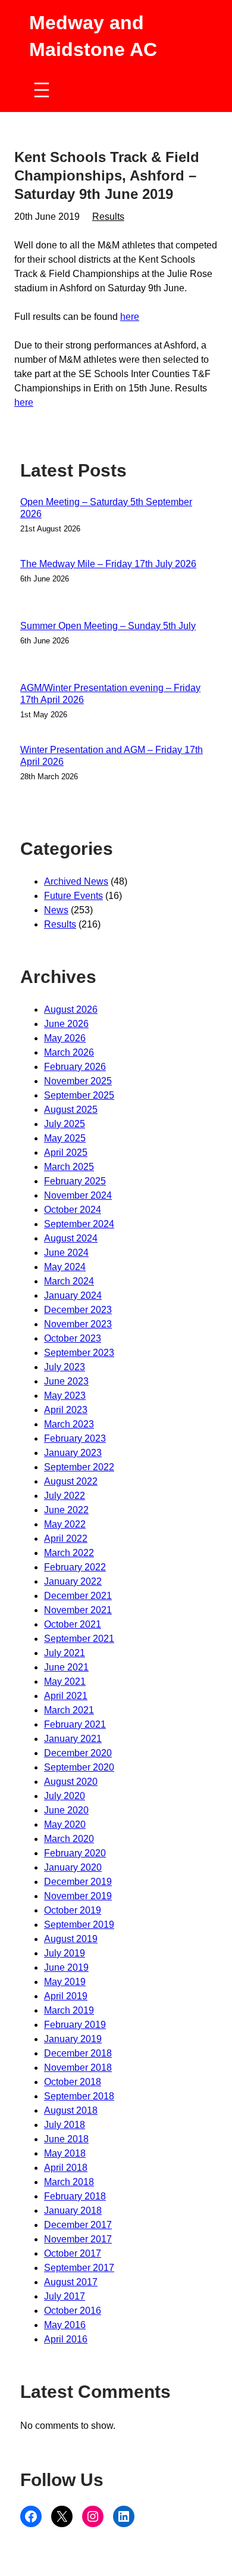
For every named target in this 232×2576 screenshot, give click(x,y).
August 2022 (71, 1481)
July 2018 (65, 2125)
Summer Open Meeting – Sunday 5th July (108, 626)
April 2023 (66, 1410)
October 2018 (73, 2082)
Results (108, 217)
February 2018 (75, 2196)
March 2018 (69, 2182)
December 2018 (78, 2053)
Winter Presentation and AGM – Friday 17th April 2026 (112, 756)
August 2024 (71, 1238)
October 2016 (73, 2311)
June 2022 (66, 1510)
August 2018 (71, 2110)
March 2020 (69, 1839)
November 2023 (78, 1324)
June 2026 (66, 1024)
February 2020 (75, 1853)
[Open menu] (42, 90)
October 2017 (73, 2253)
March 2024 (69, 1281)
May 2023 (65, 1396)
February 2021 (75, 1724)
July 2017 (65, 2296)
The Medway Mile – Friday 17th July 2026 (108, 564)
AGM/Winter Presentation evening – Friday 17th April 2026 (110, 694)
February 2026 (75, 1067)
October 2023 (73, 1338)
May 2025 (65, 1138)
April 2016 (66, 2339)
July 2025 (65, 1124)
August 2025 (71, 1110)
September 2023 (79, 1353)
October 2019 (73, 1910)
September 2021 (79, 1639)
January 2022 (73, 1581)
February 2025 (75, 1181)
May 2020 (65, 1824)
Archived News (76, 881)
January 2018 (73, 2211)
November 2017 (78, 2239)
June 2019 (66, 1967)
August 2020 (71, 1782)
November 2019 (78, 1896)
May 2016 (65, 2325)
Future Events (73, 896)
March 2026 (69, 1052)
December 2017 (78, 2225)
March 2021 (69, 1710)
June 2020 (66, 1810)
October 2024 (73, 1210)
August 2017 (71, 2282)
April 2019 (66, 1996)
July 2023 (65, 1367)
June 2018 (66, 2139)
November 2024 (78, 1195)
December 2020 (78, 1753)
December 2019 (78, 1882)
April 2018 (66, 2168)
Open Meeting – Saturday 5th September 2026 (106, 508)
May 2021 (65, 1681)
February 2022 (75, 1567)
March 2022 (69, 1553)
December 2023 (78, 1310)
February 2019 (75, 2025)
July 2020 (65, 1796)
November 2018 (78, 2068)
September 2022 (79, 1467)
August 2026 (71, 1009)
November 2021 (78, 1610)
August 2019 (71, 1939)
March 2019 (69, 2010)
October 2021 (73, 1624)
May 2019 (65, 1982)
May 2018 (65, 2153)
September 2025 (79, 1095)
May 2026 (65, 1038)
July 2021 (65, 1653)
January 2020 (73, 1867)
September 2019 (79, 1925)
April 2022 (66, 1539)
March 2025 (69, 1167)
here (130, 317)
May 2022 (65, 1524)
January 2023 (73, 1453)
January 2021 (73, 1739)
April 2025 (66, 1152)
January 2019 (73, 2039)
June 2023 (66, 1381)
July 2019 (65, 1953)
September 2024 (79, 1224)
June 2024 (66, 1253)
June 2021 (66, 1667)
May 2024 (65, 1267)
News (56, 910)
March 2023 (69, 1424)
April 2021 (66, 1696)
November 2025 (78, 1081)
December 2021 (78, 1596)
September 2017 (79, 2268)
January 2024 (73, 1295)
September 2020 (79, 1767)
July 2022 (65, 1496)
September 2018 (79, 2096)
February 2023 (75, 1438)
